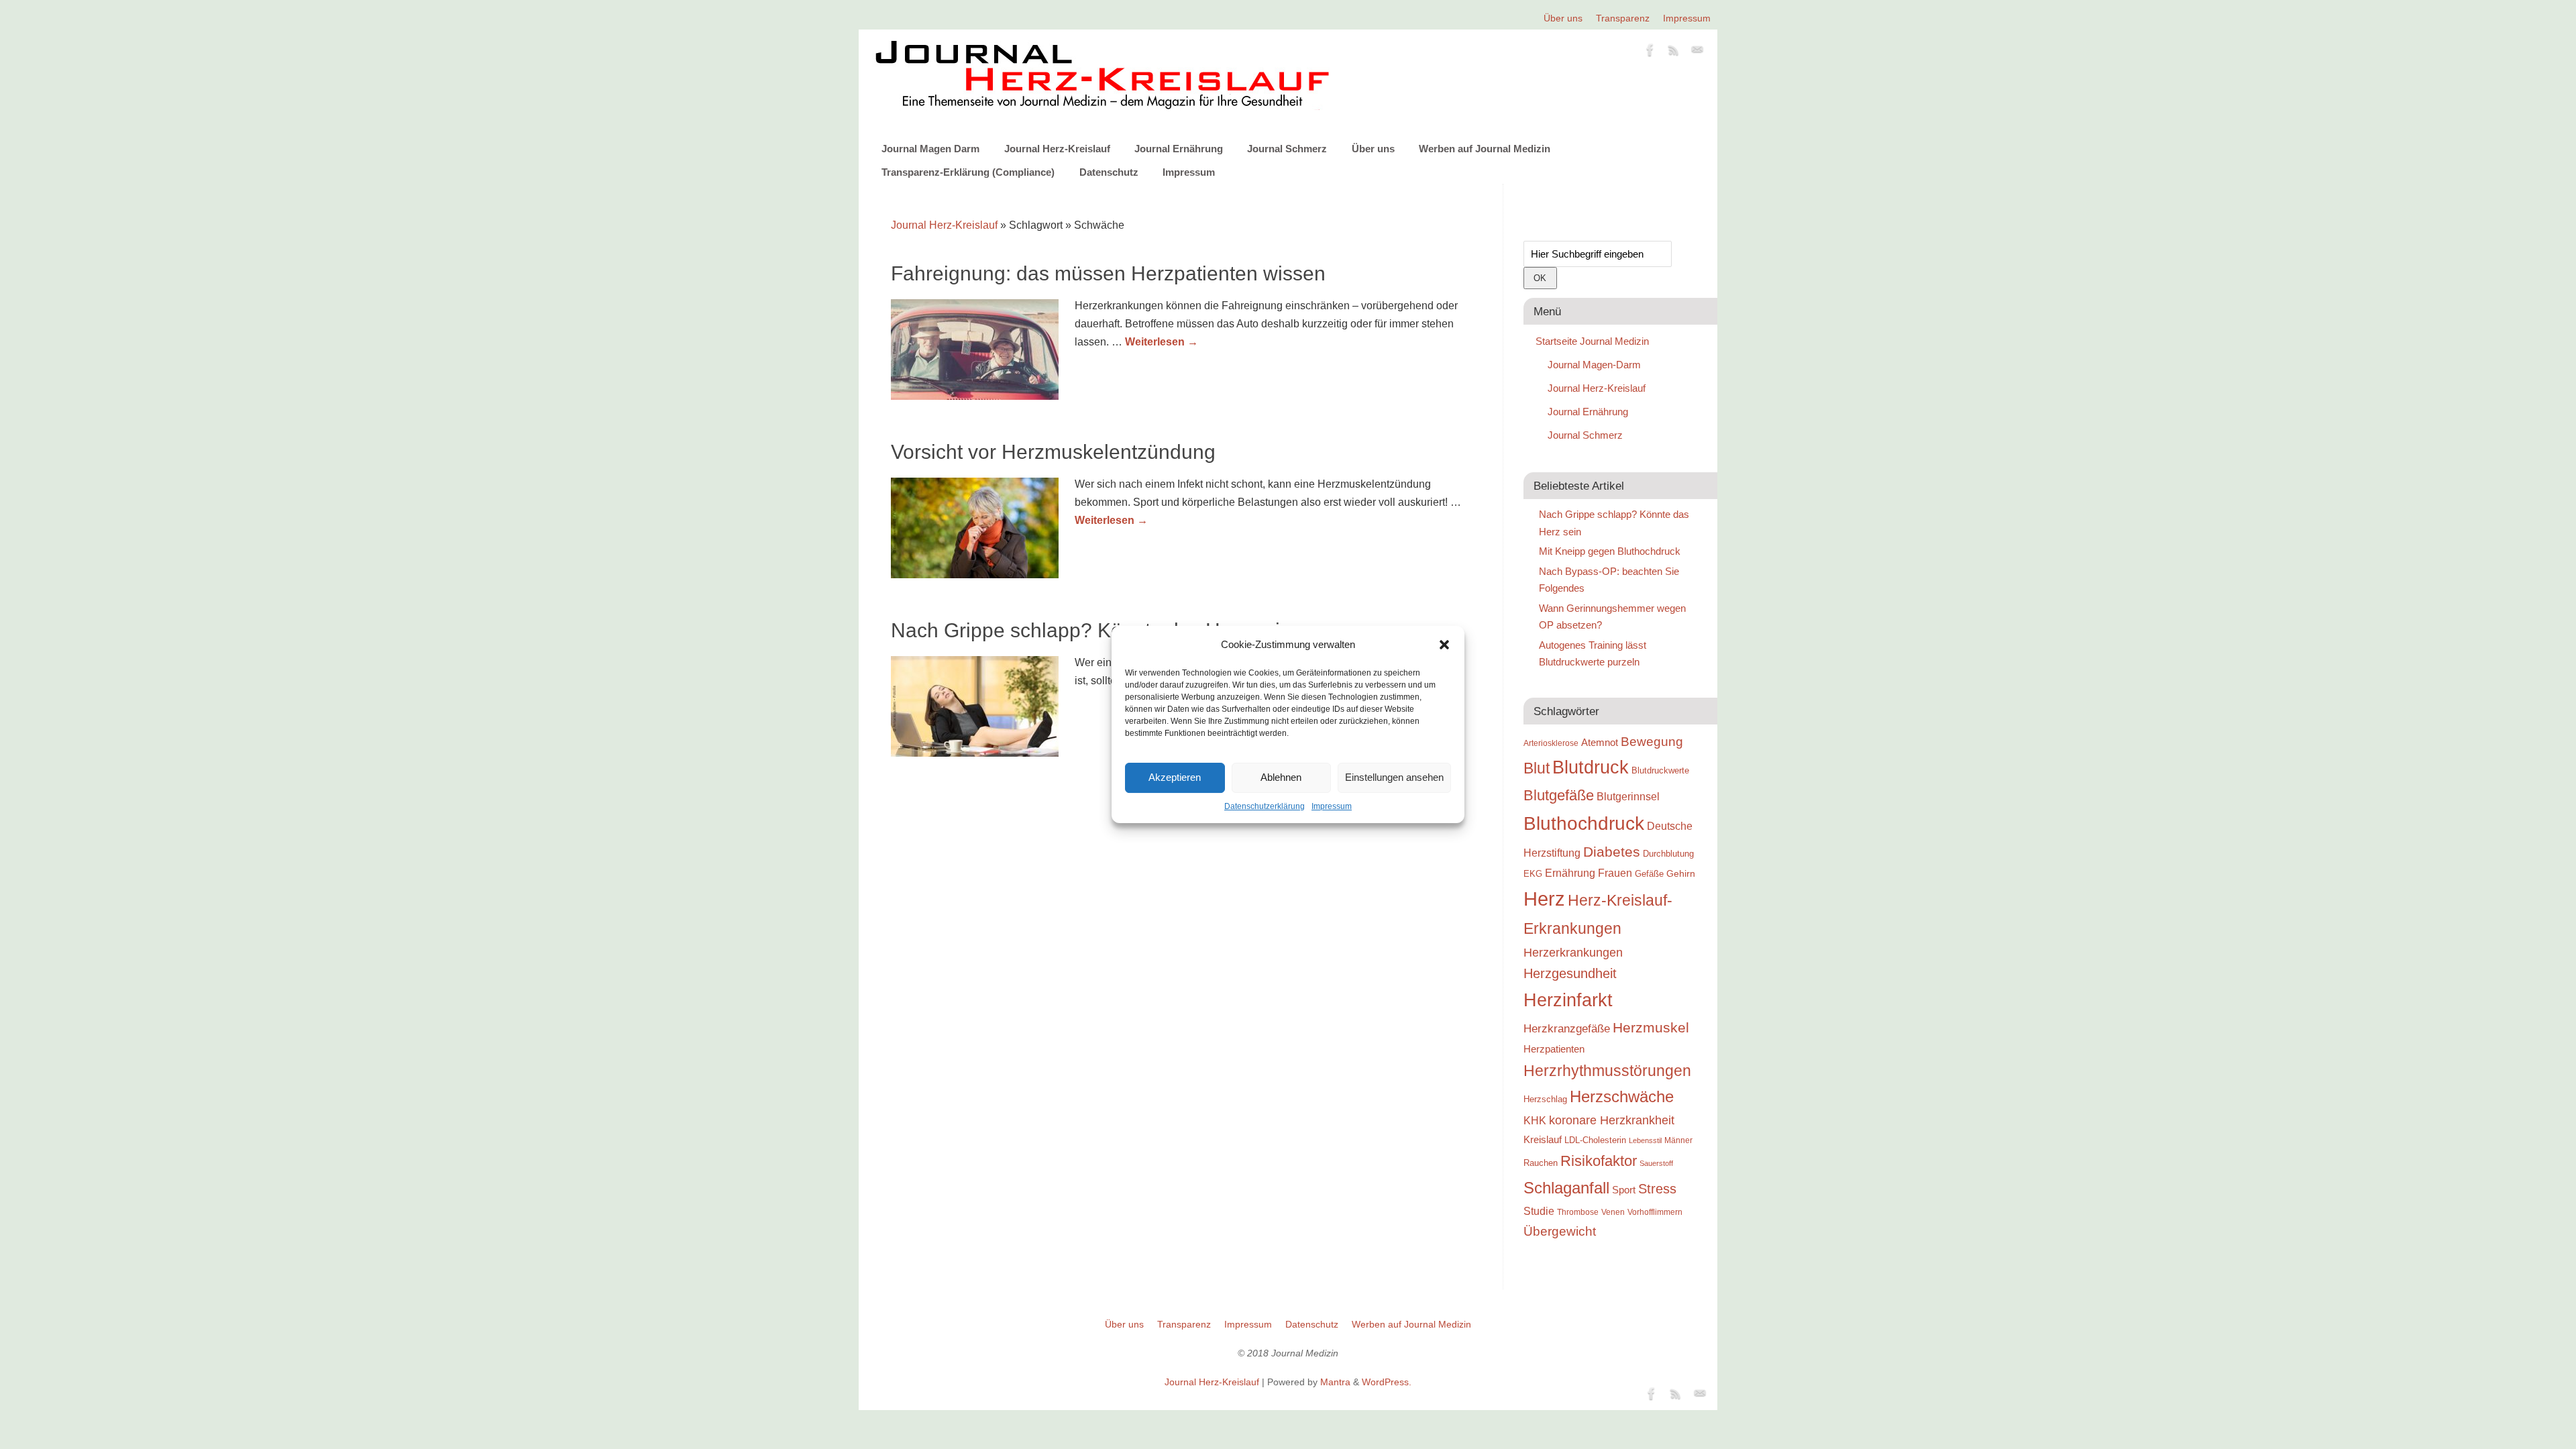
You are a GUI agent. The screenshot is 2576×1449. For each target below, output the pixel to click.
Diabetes (1612, 852)
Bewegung (1652, 742)
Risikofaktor (1599, 1161)
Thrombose (1578, 1212)
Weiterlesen (1162, 342)
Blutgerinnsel (1628, 796)
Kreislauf (1543, 1140)
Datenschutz (1109, 172)
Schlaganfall (1566, 1188)
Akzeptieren (1175, 777)
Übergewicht (1560, 1231)
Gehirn (1681, 873)
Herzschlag (1545, 1099)
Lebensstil (1645, 1140)
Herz (1544, 899)
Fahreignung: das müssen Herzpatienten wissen (1108, 273)
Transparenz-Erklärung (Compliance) (968, 172)
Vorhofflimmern (1655, 1212)
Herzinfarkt (1568, 1000)
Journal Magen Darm (930, 149)
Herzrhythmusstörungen (1607, 1071)
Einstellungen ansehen (1394, 777)
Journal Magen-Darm (1594, 365)
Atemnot (1600, 742)
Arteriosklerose (1551, 743)
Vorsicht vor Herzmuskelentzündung (1053, 452)
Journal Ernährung (1179, 149)
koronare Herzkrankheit (1612, 1120)
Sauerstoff (1656, 1163)
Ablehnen (1281, 777)
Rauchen (1541, 1163)
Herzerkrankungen (1573, 953)
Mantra (1335, 1382)
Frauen (1615, 873)
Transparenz (1623, 18)
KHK (1535, 1121)
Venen (1613, 1212)
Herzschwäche (1622, 1096)
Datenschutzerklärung (1265, 806)
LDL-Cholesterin (1595, 1140)
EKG (1533, 874)
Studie (1539, 1211)
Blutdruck (1591, 767)
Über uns (1563, 18)
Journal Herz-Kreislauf (1057, 149)
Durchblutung (1668, 854)
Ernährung (1570, 873)
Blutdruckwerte (1660, 770)
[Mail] (1697, 52)
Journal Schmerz (1287, 149)
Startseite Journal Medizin (1592, 341)
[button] (1444, 645)
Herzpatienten (1554, 1049)
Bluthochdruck (1584, 823)
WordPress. (1387, 1382)
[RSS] (1674, 52)
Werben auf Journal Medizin (1485, 149)
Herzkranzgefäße (1567, 1029)
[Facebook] (1650, 52)
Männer (1678, 1140)
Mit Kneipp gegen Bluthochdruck (1610, 551)
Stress (1657, 1189)
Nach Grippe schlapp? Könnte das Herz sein (1091, 630)
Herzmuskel (1651, 1028)
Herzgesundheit (1570, 973)
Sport (1624, 1190)
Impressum (1332, 806)
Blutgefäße (1559, 795)
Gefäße (1649, 874)
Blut (1537, 768)
